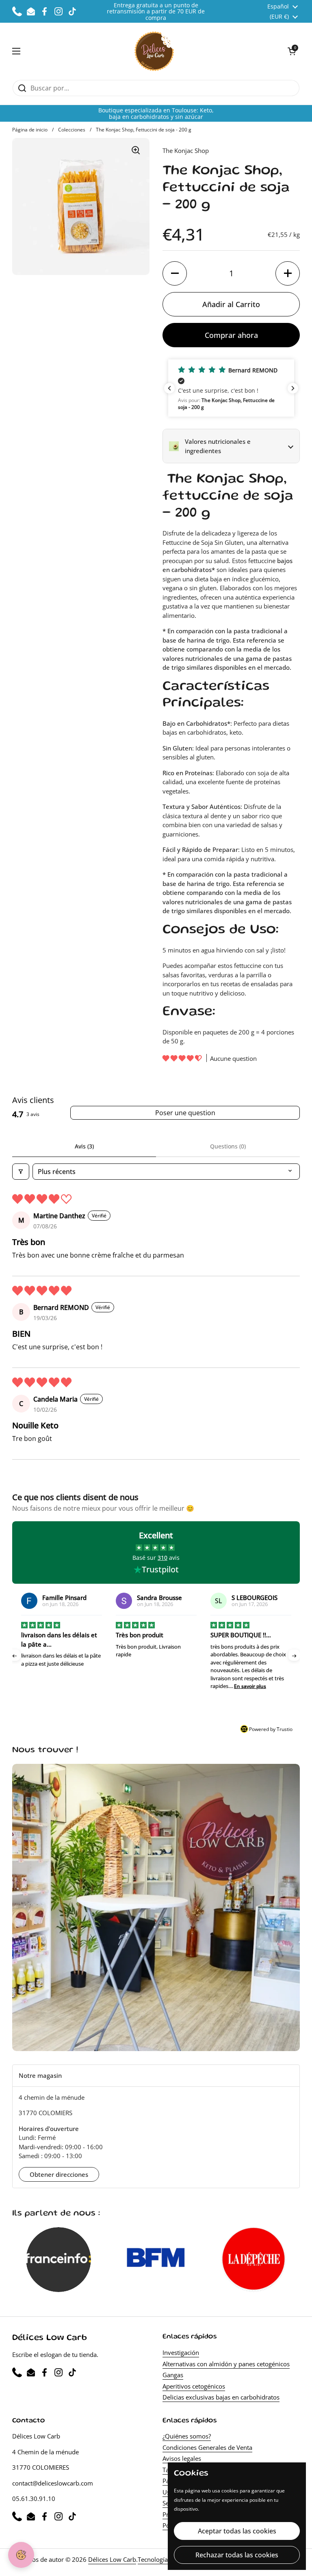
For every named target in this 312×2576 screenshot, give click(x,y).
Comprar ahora (231, 335)
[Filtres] (21, 1172)
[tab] (156, 2076)
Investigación (181, 2352)
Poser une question (185, 1113)
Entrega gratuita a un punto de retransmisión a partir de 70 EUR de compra (156, 11)
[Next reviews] (293, 388)
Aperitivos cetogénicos (194, 2386)
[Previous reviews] (169, 388)
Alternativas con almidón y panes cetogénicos (226, 2364)
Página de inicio (30, 130)
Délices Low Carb (112, 2559)
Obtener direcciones (59, 2174)
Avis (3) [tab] (84, 1146)
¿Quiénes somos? (187, 2436)
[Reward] (21, 2555)
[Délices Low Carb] (154, 51)
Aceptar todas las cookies (237, 2531)
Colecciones (72, 130)
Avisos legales (182, 2458)
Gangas (173, 2375)
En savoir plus (155, 1686)
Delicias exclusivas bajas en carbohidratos (221, 2397)
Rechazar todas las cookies (237, 2555)
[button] (292, 51)
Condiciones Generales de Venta (207, 2447)
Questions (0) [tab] (228, 1146)
